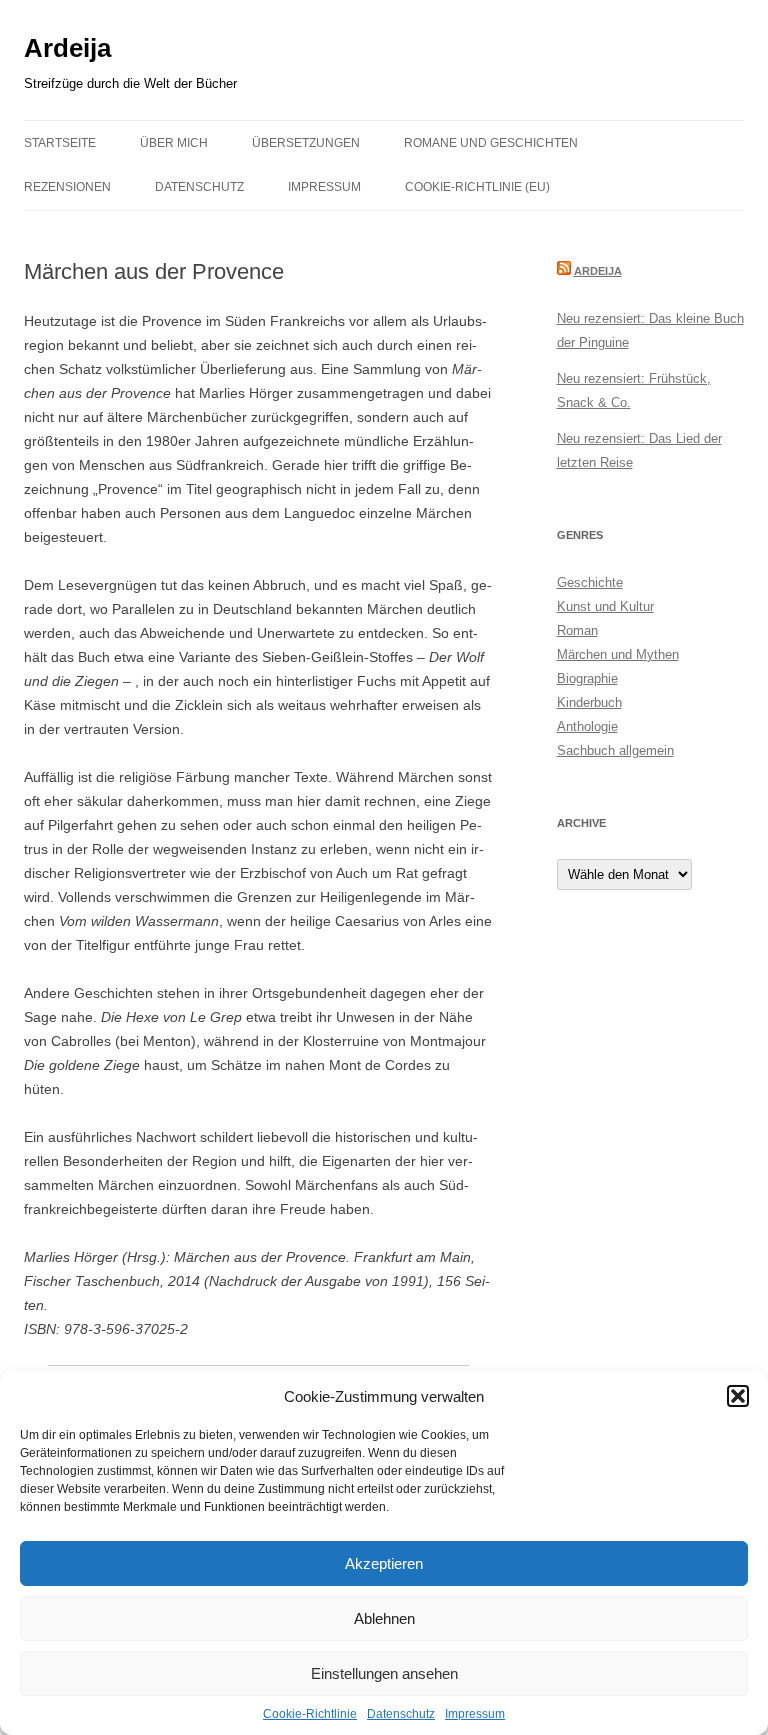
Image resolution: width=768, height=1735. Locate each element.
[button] (738, 1396)
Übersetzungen (306, 143)
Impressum (475, 1714)
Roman (577, 630)
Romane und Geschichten (491, 143)
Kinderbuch (589, 702)
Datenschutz (401, 1714)
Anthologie (587, 726)
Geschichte (590, 582)
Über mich (174, 143)
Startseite (60, 143)
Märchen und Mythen (618, 654)
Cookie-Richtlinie (310, 1714)
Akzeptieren (384, 1563)
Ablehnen (384, 1618)
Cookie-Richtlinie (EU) (477, 187)
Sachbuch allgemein (615, 750)
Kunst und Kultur (605, 606)
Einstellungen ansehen (384, 1673)
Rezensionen (67, 187)
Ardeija (67, 48)
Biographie (587, 678)
